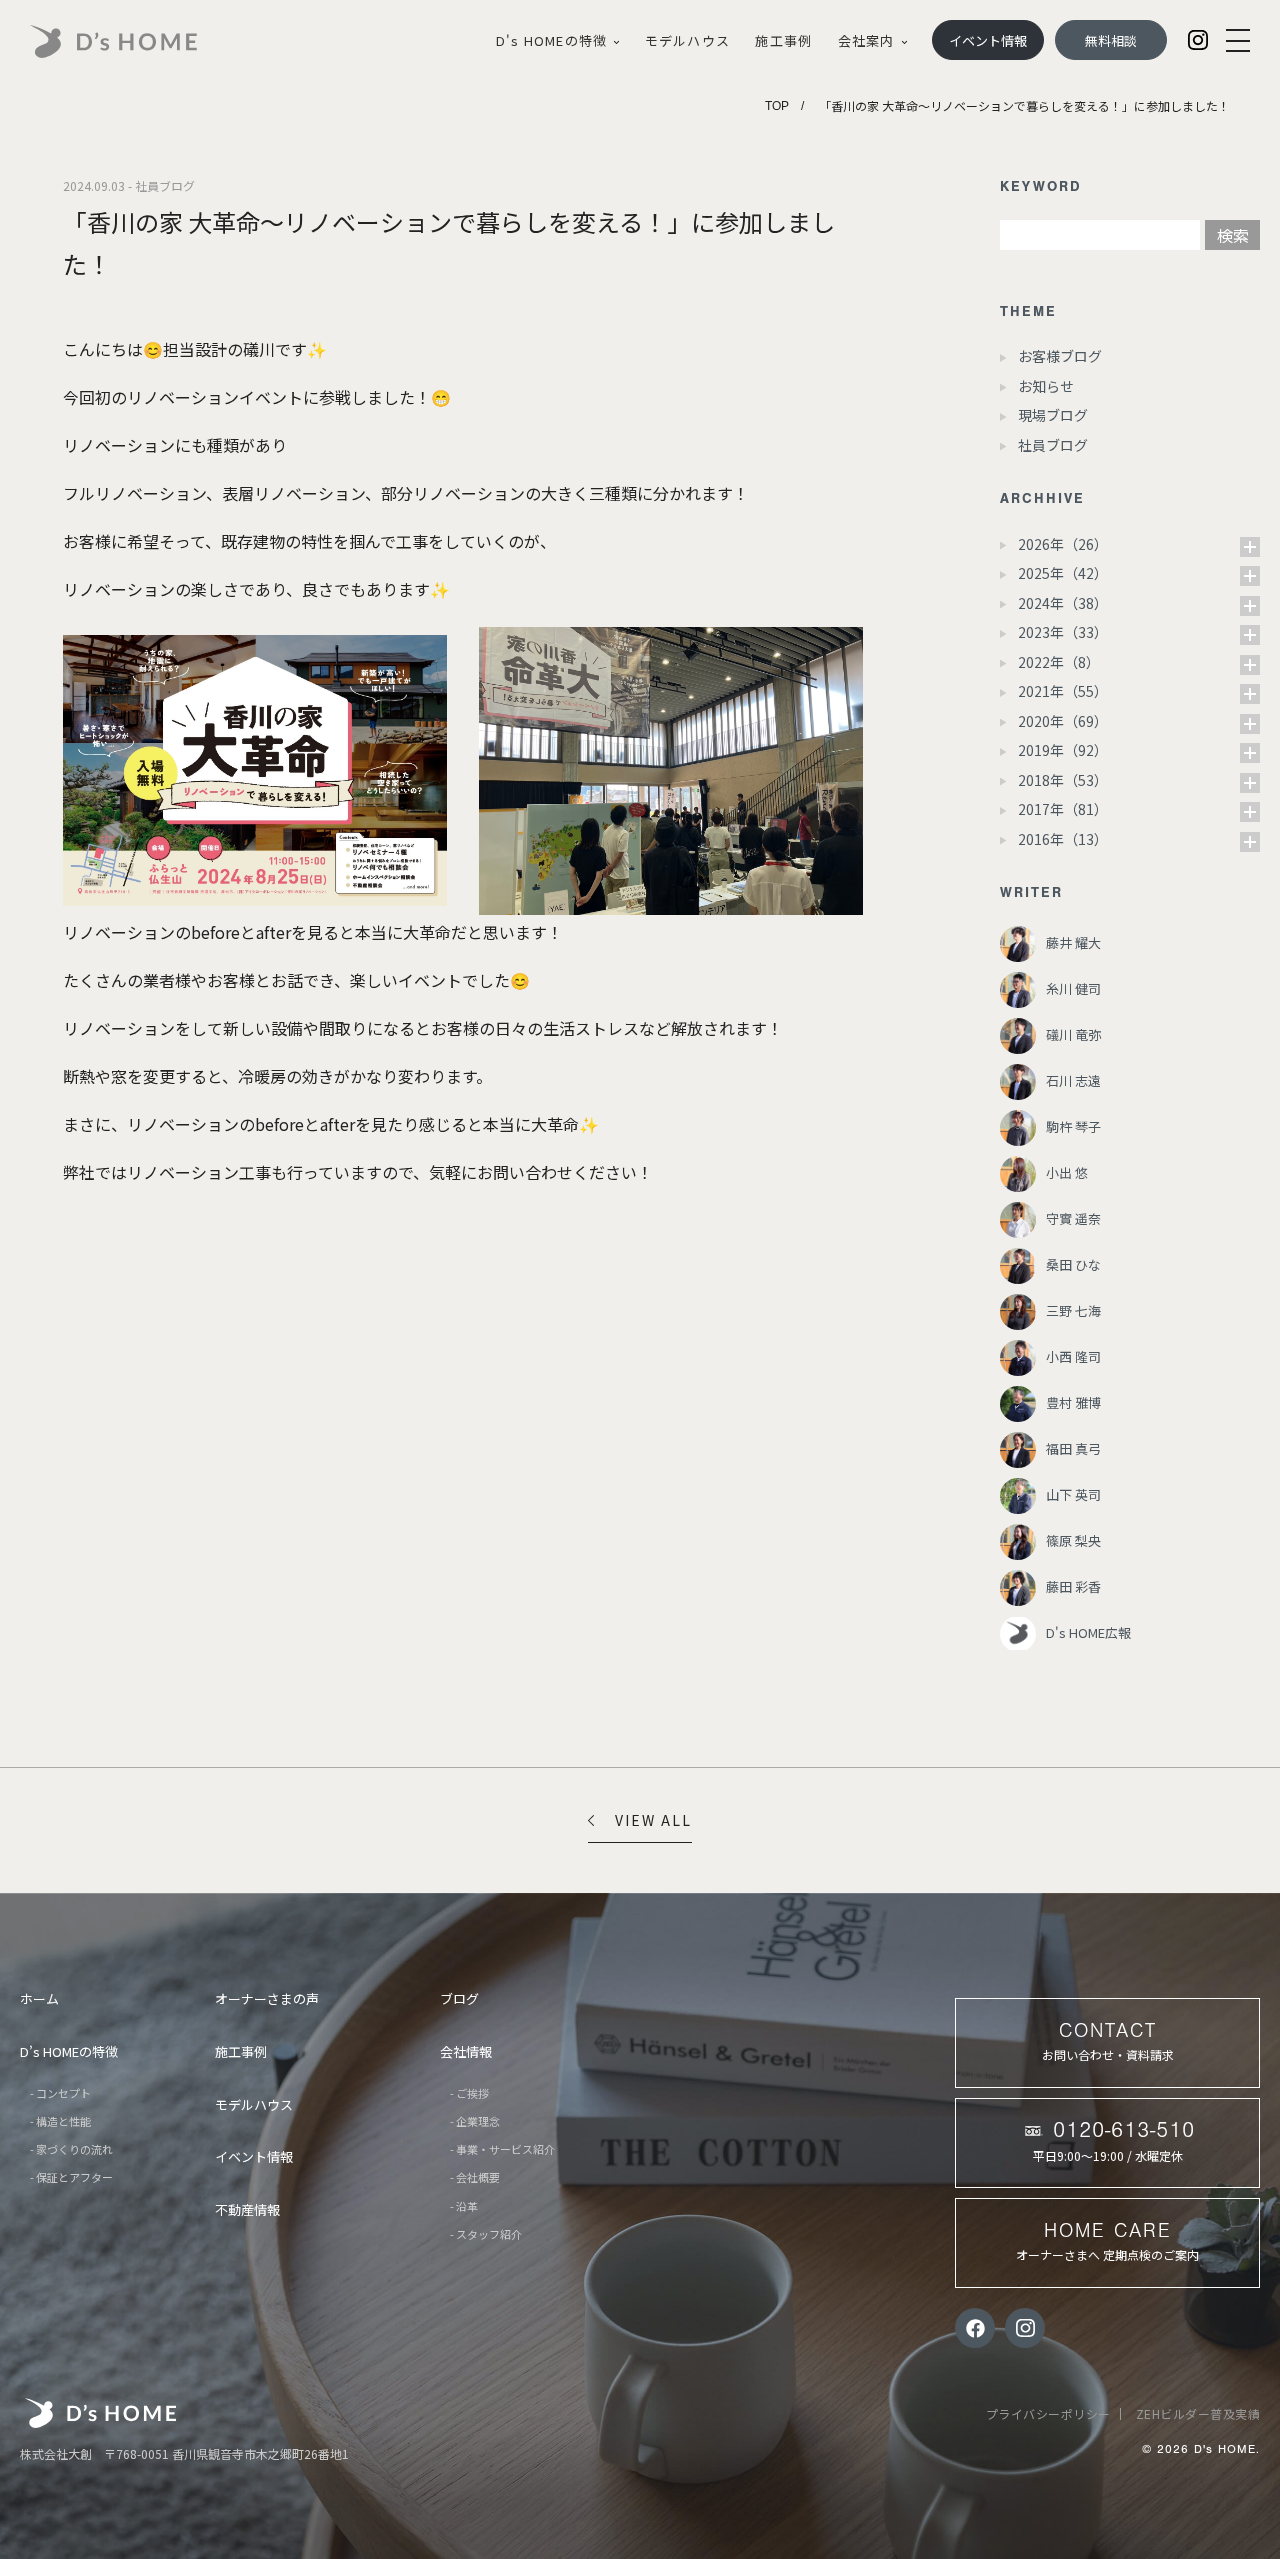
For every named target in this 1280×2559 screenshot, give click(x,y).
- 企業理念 (475, 2121)
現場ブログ (1053, 415)
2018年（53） (1063, 780)
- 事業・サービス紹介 (502, 2149)
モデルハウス (687, 40)
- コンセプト (60, 2093)
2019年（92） (1063, 750)
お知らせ (1046, 386)
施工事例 (783, 40)
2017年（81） (1063, 809)
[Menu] (1238, 41)
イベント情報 (988, 40)
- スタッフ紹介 (486, 2234)
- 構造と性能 (60, 2121)
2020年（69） (1063, 721)
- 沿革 (464, 2206)
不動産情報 (247, 2209)
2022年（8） (1059, 662)
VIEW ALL (653, 1820)
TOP (777, 106)
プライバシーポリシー (1048, 2413)
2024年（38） (1063, 603)
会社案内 (866, 40)
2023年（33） (1063, 632)
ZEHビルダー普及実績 (1198, 2413)
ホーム (39, 1998)
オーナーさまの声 (267, 1998)
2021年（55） (1063, 691)
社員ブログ (1053, 445)
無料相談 (1111, 40)
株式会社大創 (100, 2413)
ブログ (459, 1998)
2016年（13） (1063, 839)
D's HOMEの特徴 (551, 40)
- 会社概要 (475, 2177)
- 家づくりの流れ (71, 2149)
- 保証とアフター (71, 2177)
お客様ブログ (1060, 356)
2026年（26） (1063, 544)
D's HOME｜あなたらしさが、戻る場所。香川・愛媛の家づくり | (136, 41)
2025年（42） (1063, 573)
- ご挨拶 (469, 2093)
